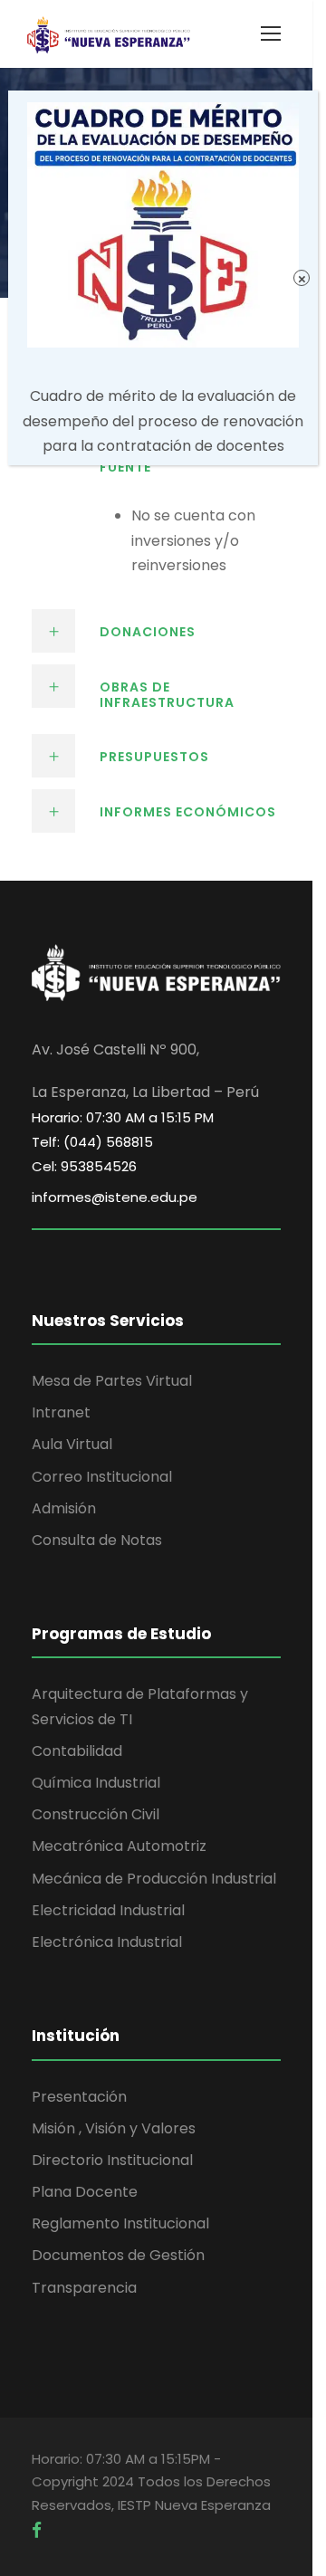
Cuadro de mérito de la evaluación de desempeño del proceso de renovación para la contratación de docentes (163, 420)
